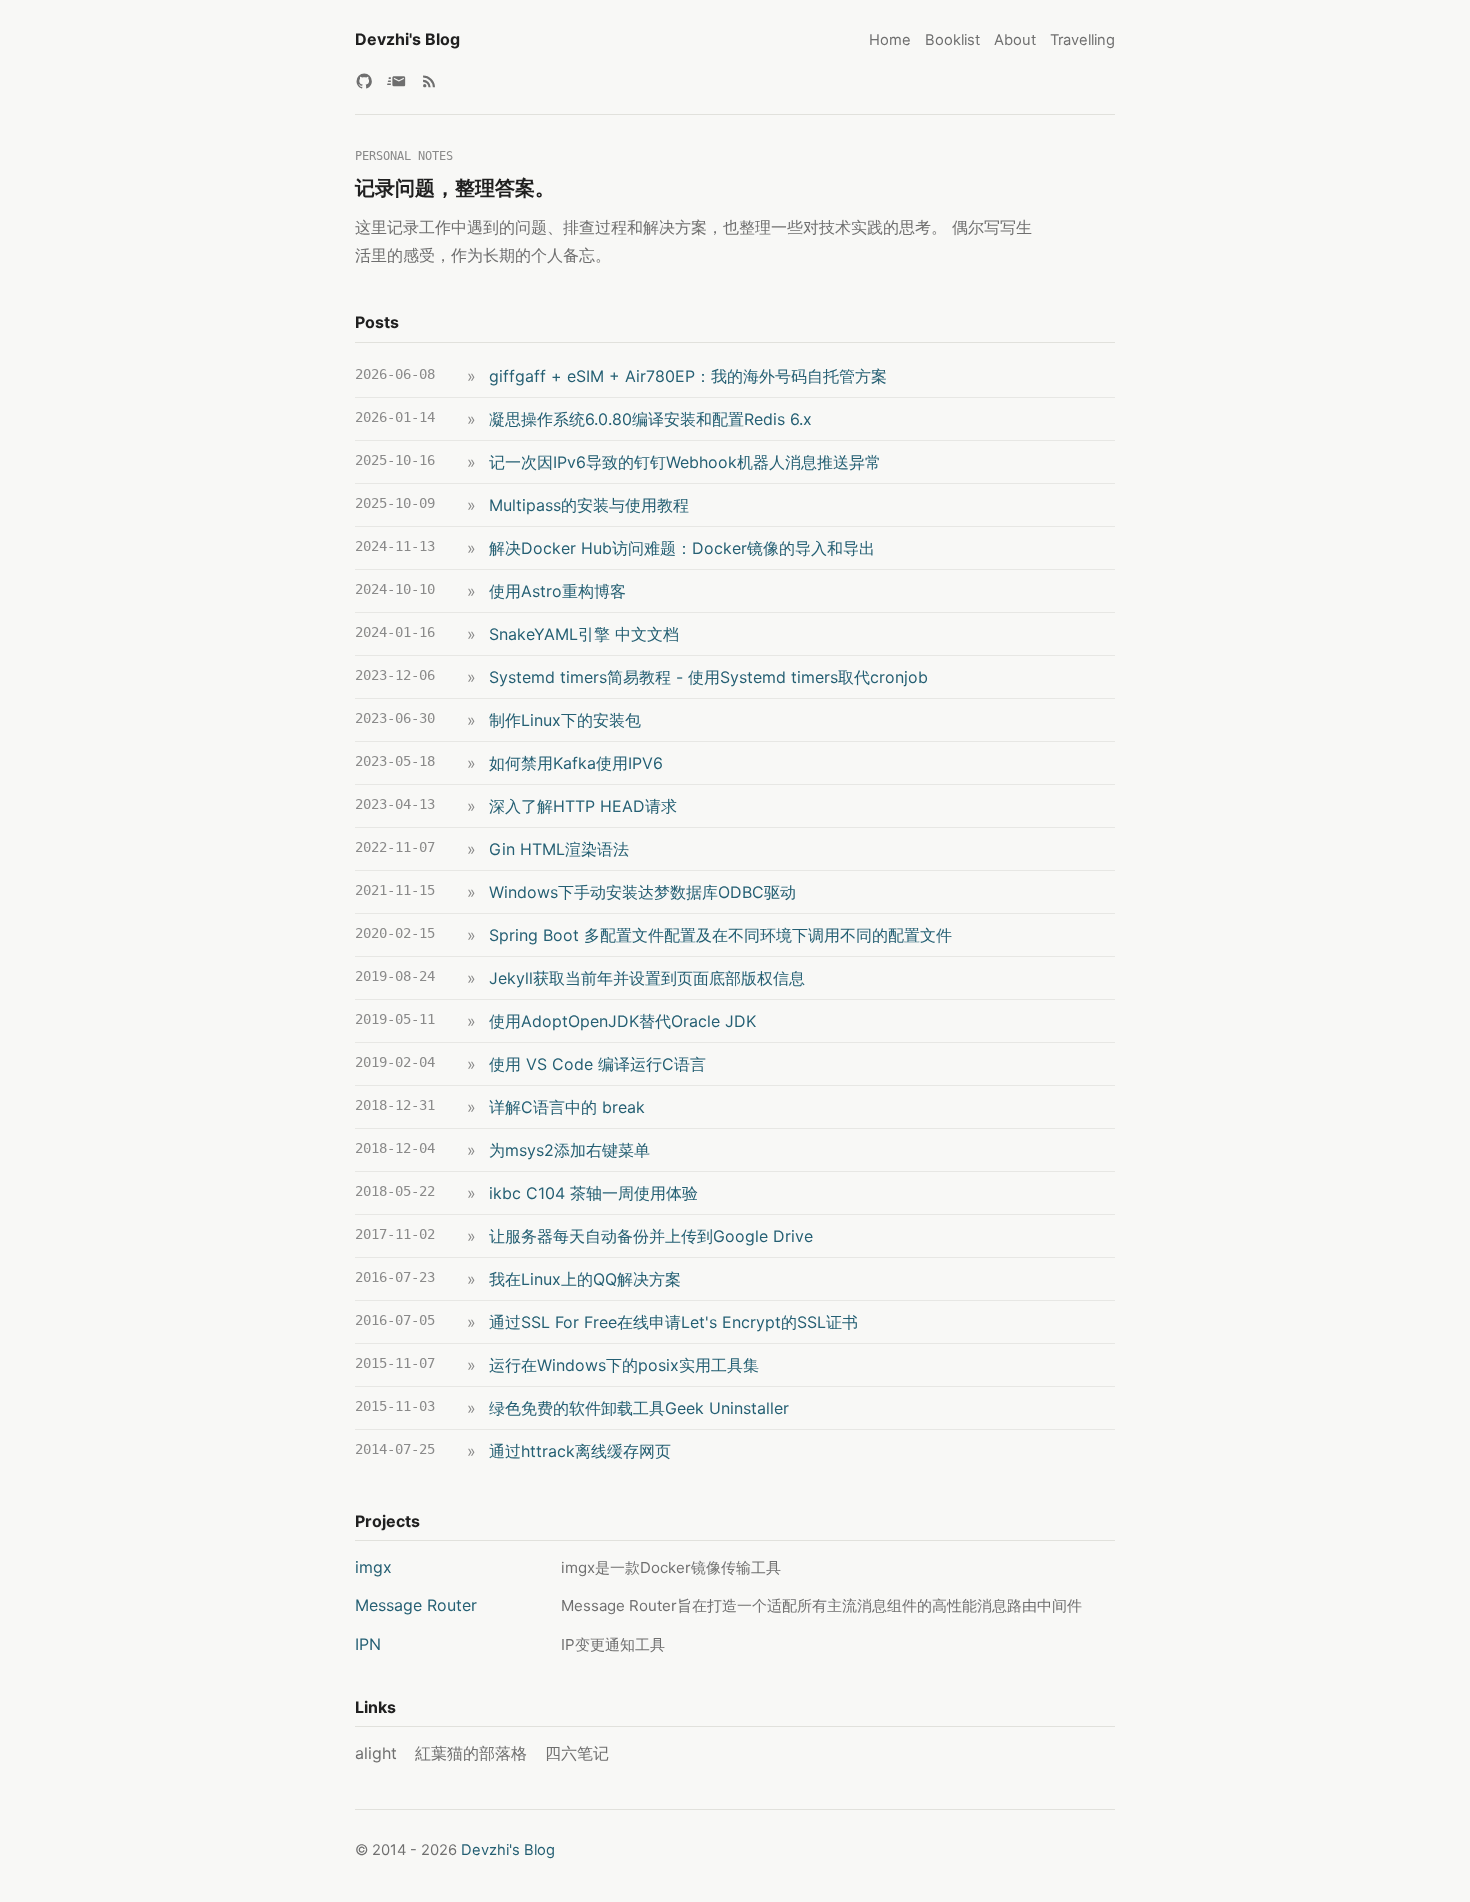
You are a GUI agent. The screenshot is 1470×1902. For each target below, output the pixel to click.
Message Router (416, 1605)
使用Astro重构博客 (557, 591)
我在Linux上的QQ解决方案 (585, 1279)
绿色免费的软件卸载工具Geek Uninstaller (639, 1408)
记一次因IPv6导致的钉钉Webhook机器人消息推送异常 (685, 462)
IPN (368, 1644)
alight (376, 1753)
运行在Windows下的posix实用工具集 (624, 1365)
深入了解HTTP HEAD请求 (583, 806)
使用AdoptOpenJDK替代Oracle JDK (622, 1021)
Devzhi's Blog (407, 39)
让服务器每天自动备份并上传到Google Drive (651, 1236)
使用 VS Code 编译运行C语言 (597, 1064)
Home (890, 40)
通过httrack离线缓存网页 (580, 1451)
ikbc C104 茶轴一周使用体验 (593, 1193)
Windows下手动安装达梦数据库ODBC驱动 (642, 892)
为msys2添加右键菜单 (569, 1150)
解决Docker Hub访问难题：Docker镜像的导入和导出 (682, 548)
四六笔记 (577, 1753)
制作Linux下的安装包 (565, 720)
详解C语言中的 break (567, 1107)
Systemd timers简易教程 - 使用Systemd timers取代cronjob (708, 677)
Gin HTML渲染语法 (559, 849)
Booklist (952, 40)
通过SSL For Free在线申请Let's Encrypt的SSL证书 (673, 1322)
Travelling (1082, 40)
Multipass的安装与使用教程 (589, 505)
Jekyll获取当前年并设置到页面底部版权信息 (647, 978)
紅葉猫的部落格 (471, 1753)
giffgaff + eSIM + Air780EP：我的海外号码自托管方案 (688, 376)
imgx (373, 1567)
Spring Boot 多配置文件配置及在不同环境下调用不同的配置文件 (720, 935)
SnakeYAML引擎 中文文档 (584, 634)
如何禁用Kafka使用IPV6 (576, 763)
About (1015, 40)
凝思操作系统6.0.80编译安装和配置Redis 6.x (650, 419)
